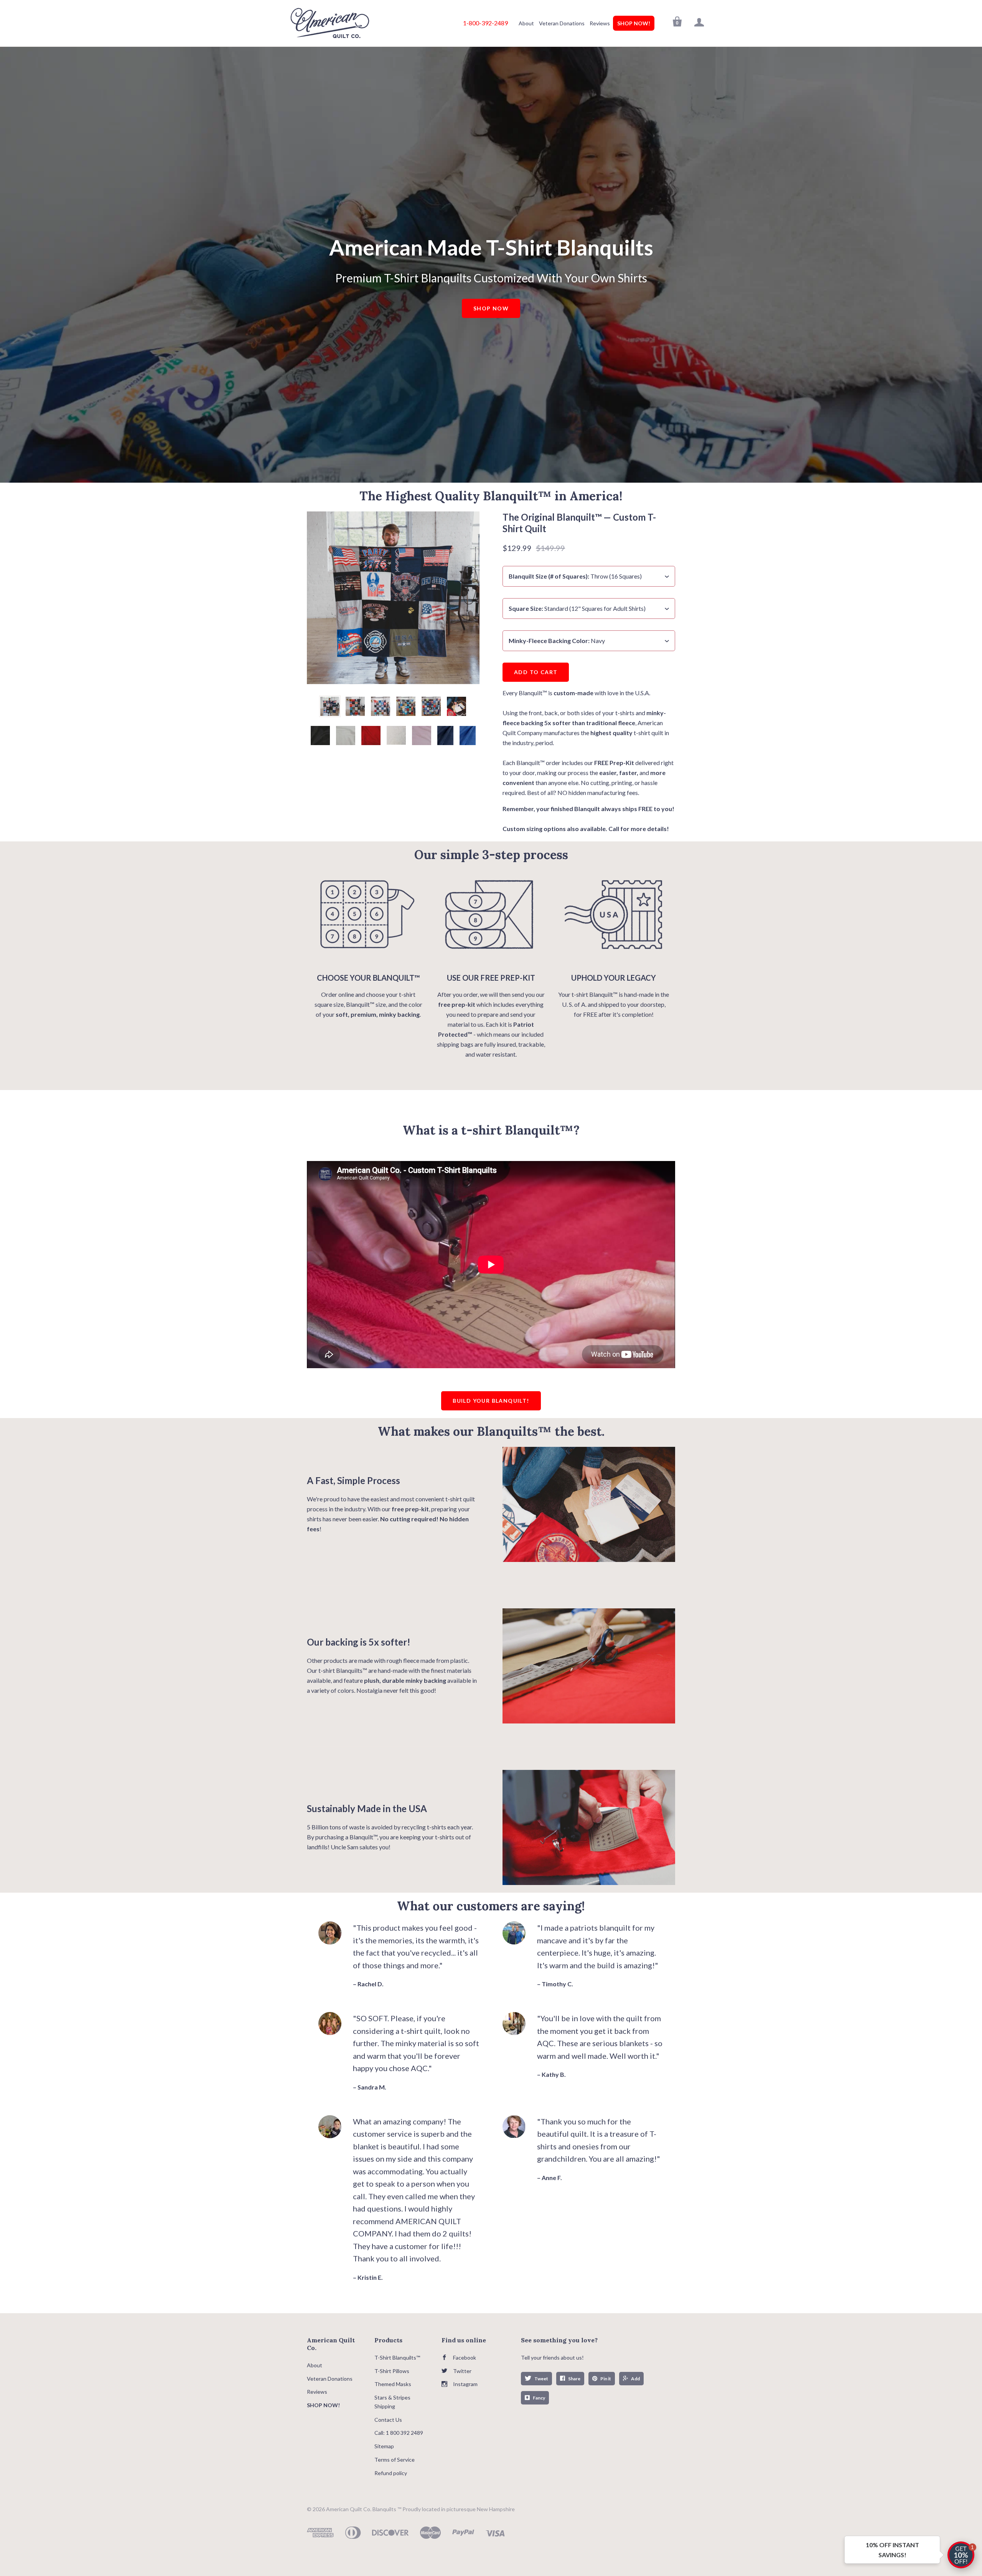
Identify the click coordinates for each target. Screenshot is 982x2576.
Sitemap (384, 2446)
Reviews (600, 23)
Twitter (462, 2371)
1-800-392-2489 (485, 23)
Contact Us (388, 2420)
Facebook (465, 2357)
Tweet (541, 2379)
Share (574, 2379)
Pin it (606, 2379)
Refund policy (391, 2473)
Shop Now (491, 308)
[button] (961, 2555)
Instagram (465, 2384)
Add (635, 2379)
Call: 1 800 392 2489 (399, 2433)
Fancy (539, 2398)
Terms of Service (395, 2460)
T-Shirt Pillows (392, 2371)
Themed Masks (393, 2384)
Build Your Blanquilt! (491, 1401)
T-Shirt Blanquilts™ (397, 2357)
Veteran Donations (562, 23)
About (526, 23)
